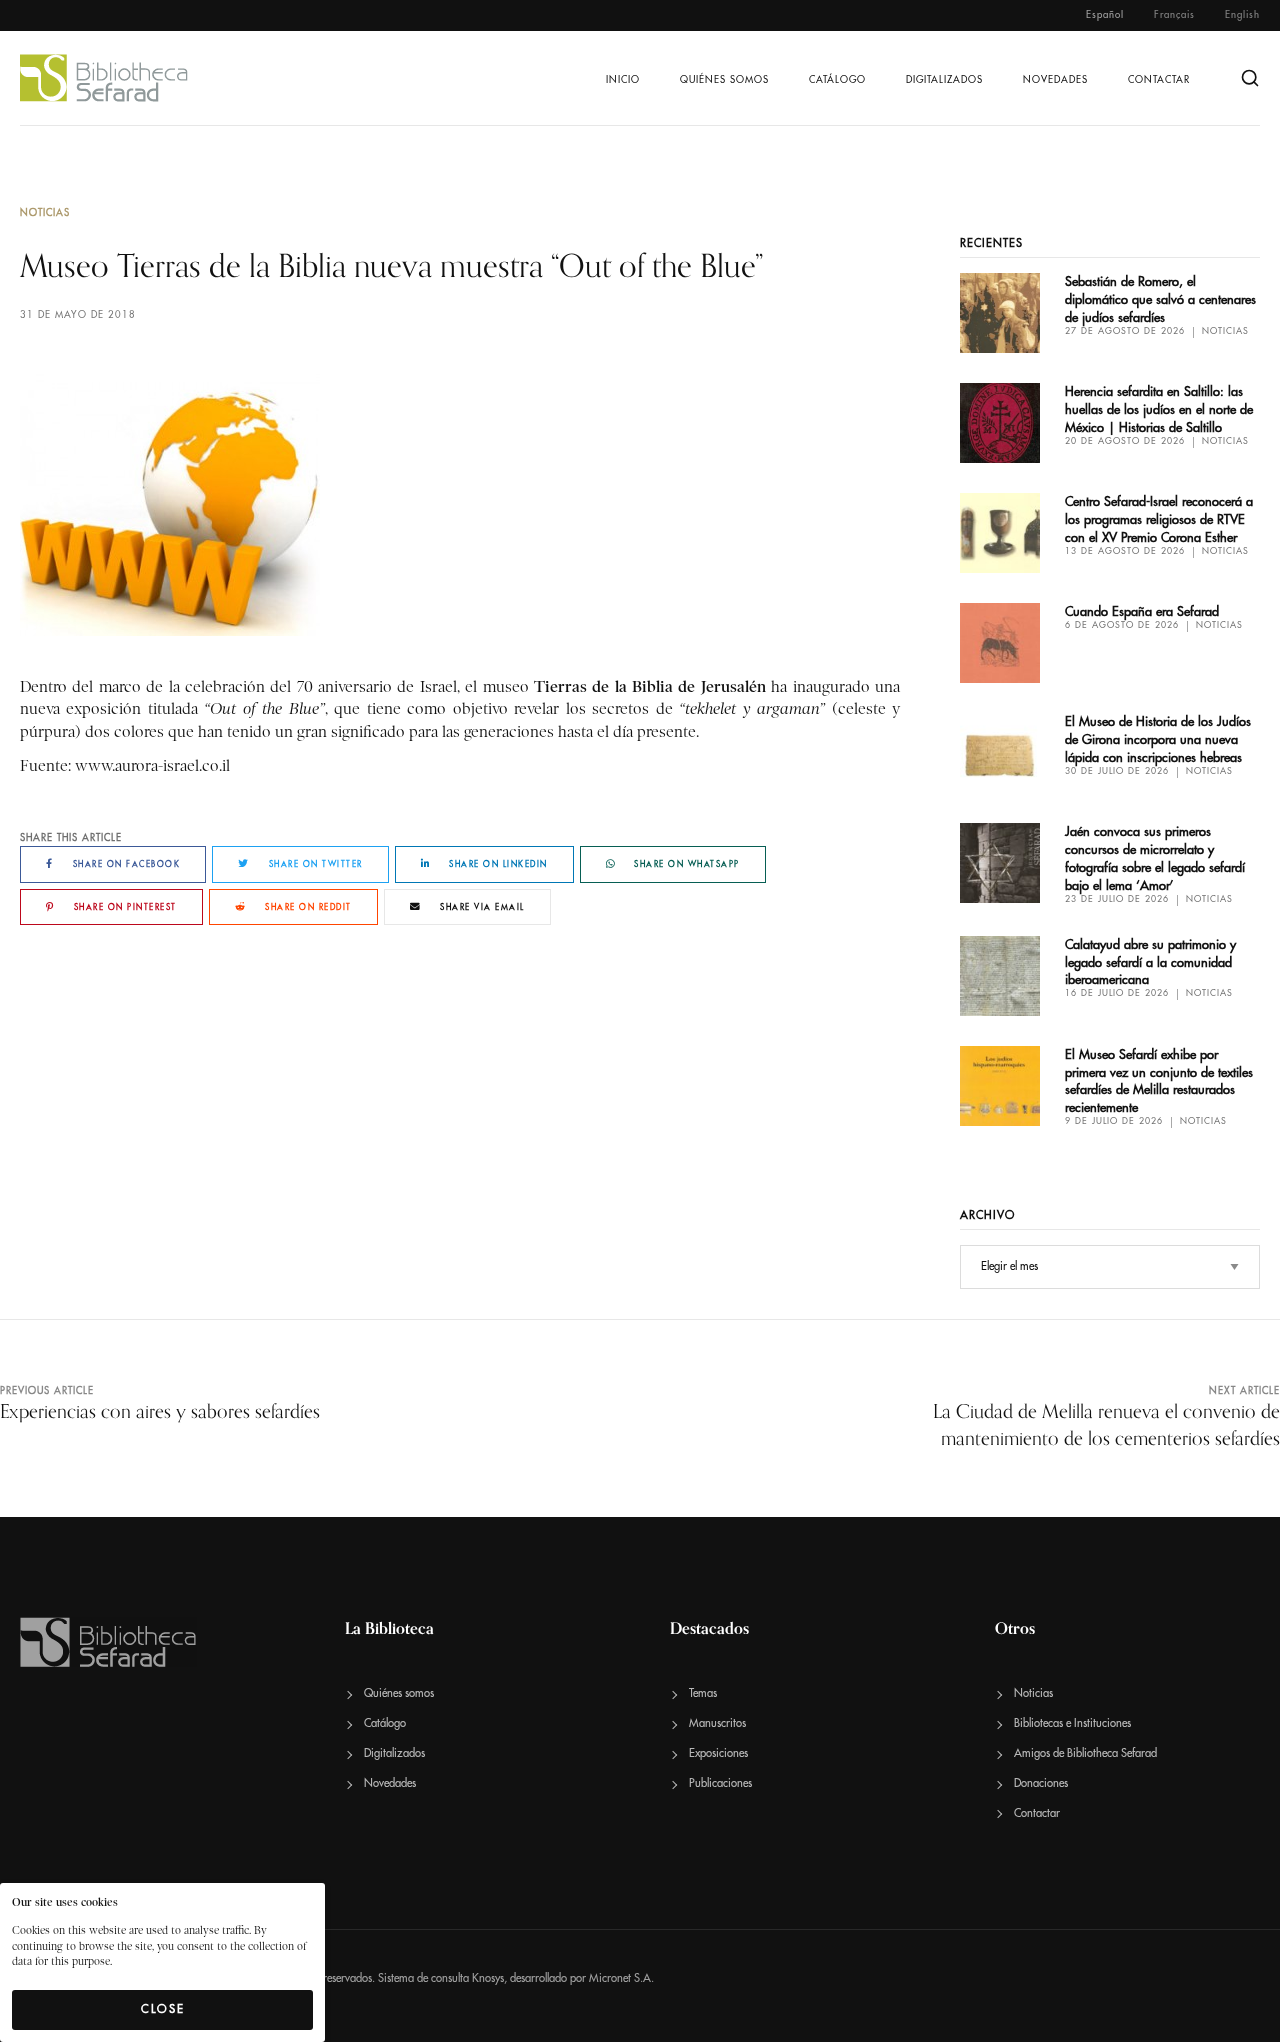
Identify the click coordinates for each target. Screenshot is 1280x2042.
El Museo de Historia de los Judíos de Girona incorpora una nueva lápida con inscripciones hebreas (1158, 739)
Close (163, 2009)
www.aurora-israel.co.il (152, 766)
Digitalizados (944, 80)
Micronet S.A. (621, 1978)
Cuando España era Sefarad (1142, 611)
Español (1105, 15)
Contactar (1159, 80)
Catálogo (837, 80)
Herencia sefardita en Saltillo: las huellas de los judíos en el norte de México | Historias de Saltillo (1159, 409)
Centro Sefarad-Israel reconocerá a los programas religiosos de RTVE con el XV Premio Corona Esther (1159, 519)
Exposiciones (718, 1753)
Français (1174, 15)
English (1242, 15)
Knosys (488, 1978)
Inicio (623, 80)
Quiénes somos (724, 80)
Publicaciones (720, 1783)
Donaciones (1041, 1783)
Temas (703, 1693)
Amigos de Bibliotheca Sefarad (1085, 1753)
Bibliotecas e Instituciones (1072, 1723)
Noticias (45, 213)
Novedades (1055, 80)
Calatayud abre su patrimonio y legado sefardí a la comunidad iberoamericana (1150, 962)
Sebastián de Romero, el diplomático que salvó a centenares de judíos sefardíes (1160, 299)
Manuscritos (717, 1723)
